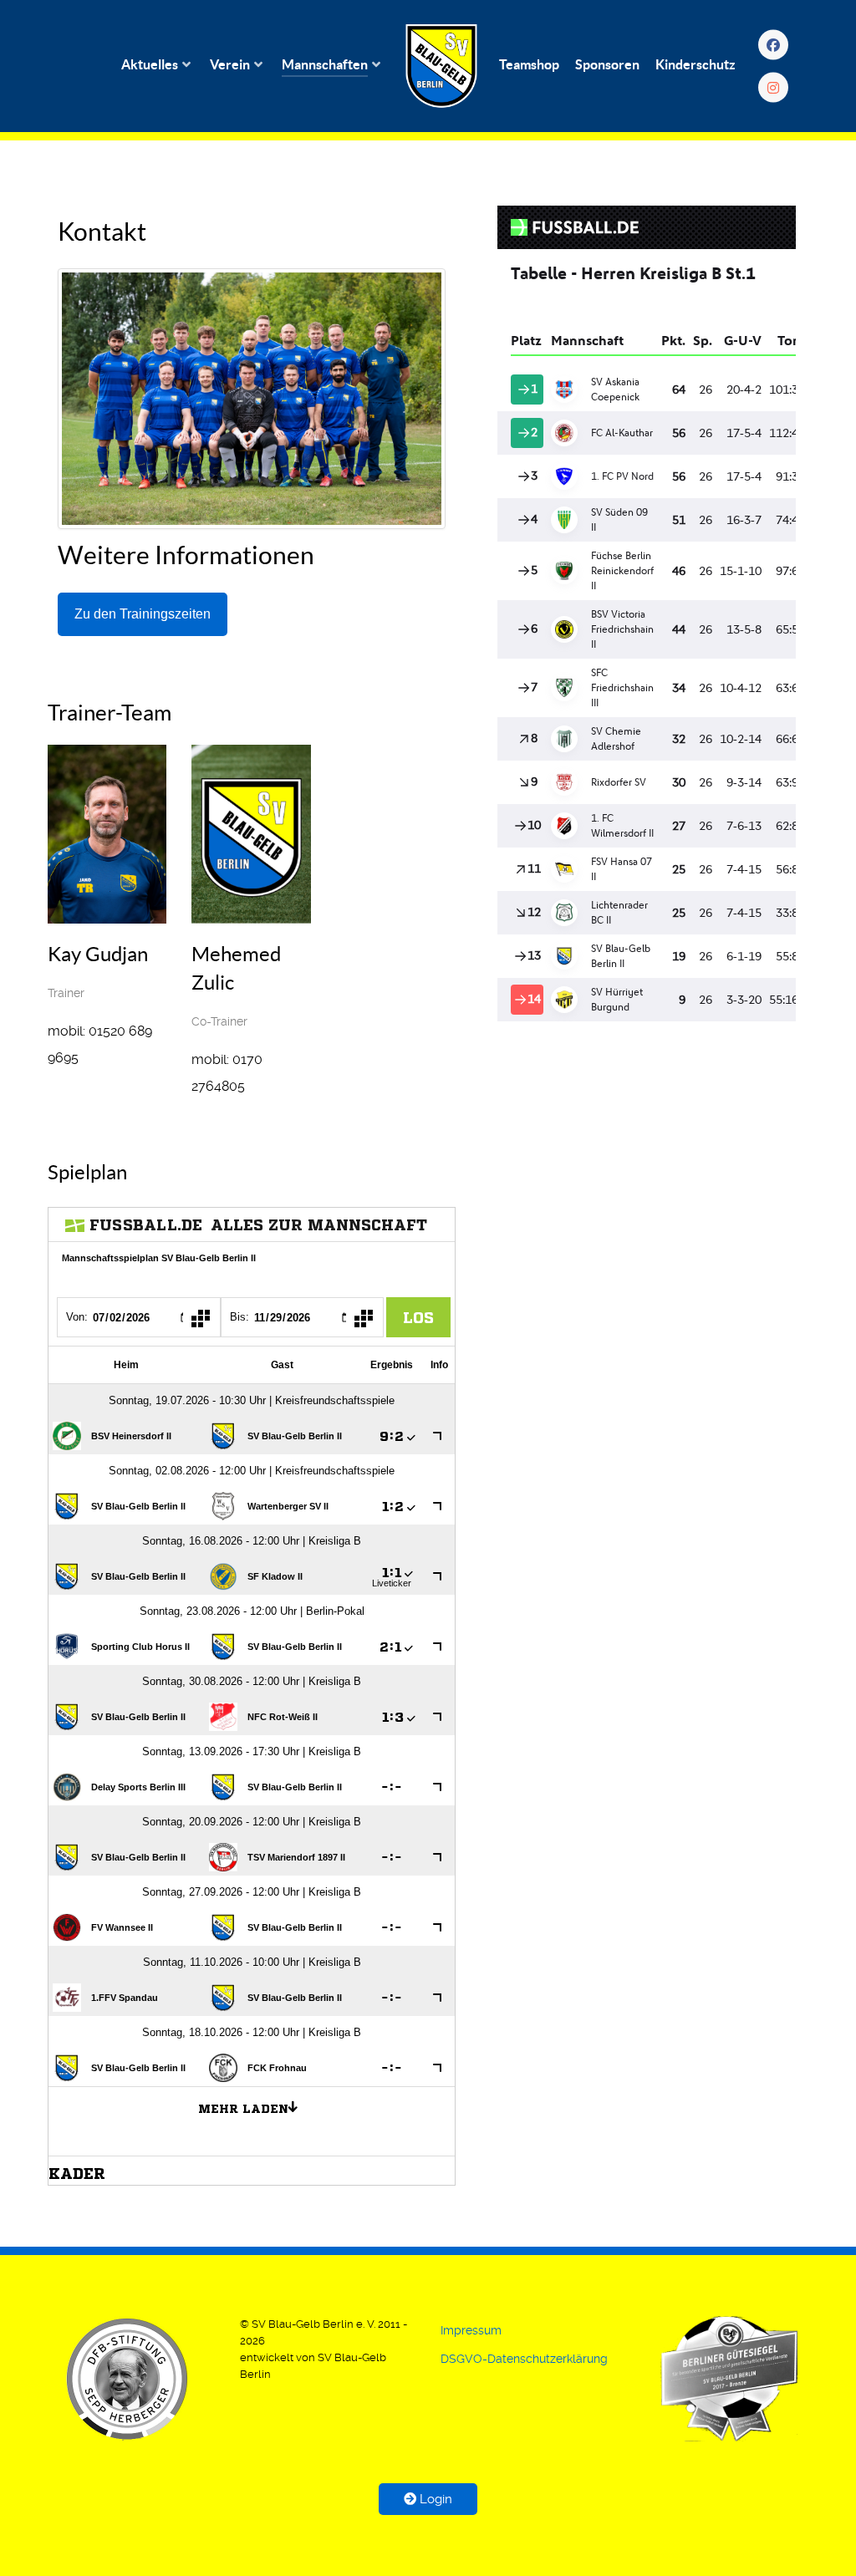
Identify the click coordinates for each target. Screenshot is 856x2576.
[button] (127, 2379)
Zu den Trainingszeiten (143, 614)
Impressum (471, 2330)
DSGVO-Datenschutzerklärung (524, 2359)
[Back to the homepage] (441, 66)
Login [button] (434, 2499)
